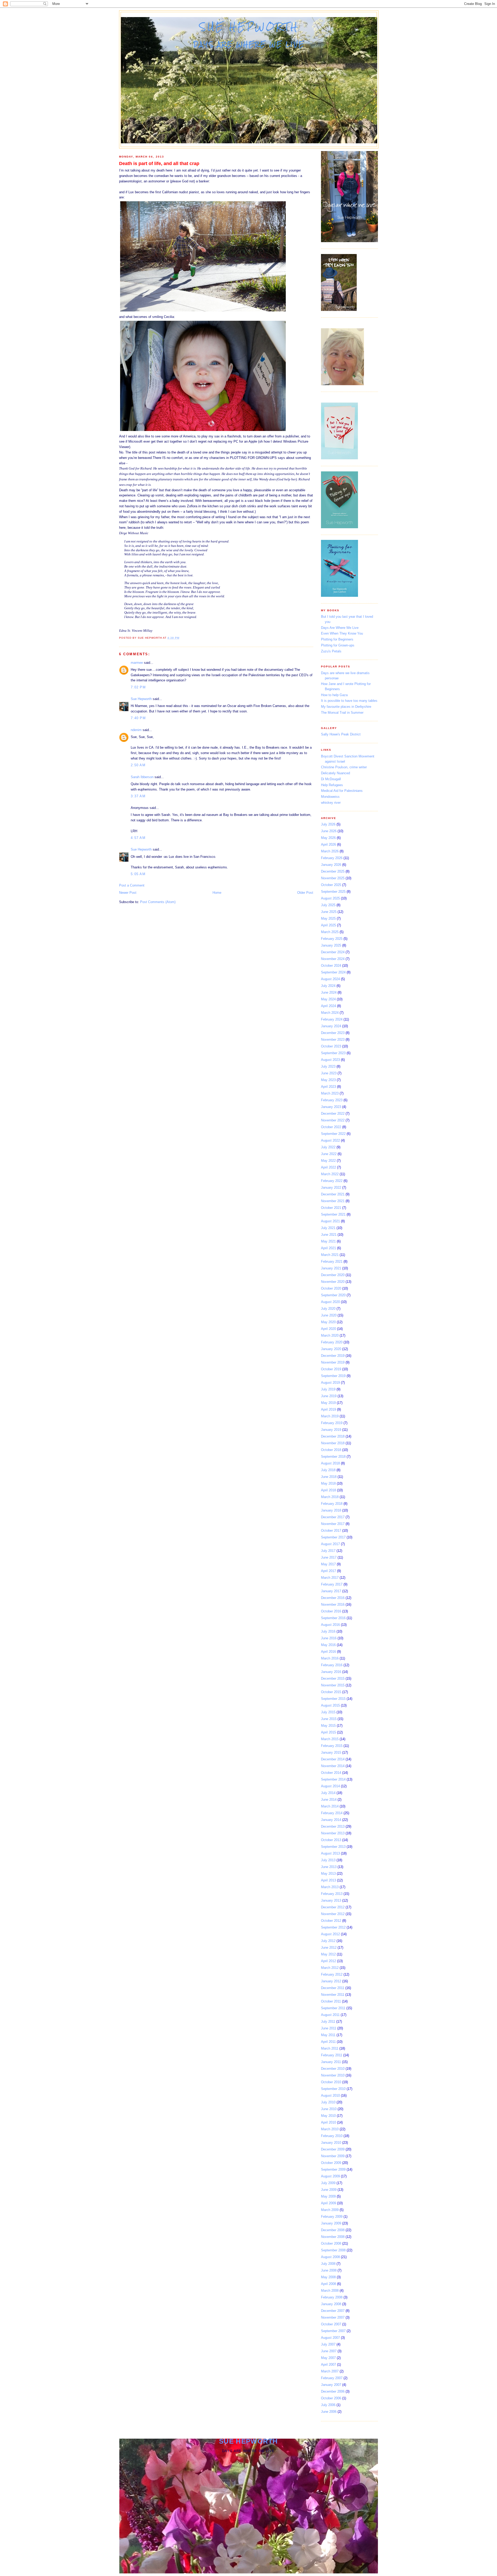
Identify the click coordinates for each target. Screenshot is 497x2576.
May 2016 (328, 1645)
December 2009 (333, 2149)
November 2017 (333, 1524)
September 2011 (333, 2008)
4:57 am (138, 838)
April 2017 (328, 1571)
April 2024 (328, 1006)
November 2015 (333, 1685)
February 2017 (332, 1584)
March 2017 (330, 1578)
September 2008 (333, 2250)
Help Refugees (332, 785)
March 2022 (330, 1174)
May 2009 (328, 2196)
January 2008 (331, 2304)
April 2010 (328, 2122)
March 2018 (330, 1497)
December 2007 (333, 2311)
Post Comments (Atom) (158, 902)
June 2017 (329, 1557)
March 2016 (330, 1658)
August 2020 (330, 1302)
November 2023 (333, 1040)
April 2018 (328, 1490)
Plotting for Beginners (337, 639)
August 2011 (330, 2015)
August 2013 (330, 1853)
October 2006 (331, 2398)
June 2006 (329, 2412)
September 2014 (333, 1779)
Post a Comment (132, 885)
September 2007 (333, 2331)
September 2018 (333, 1457)
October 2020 (331, 1288)
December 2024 (333, 952)
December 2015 (333, 1678)
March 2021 (330, 1255)
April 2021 (328, 1248)
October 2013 (331, 1840)
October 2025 (331, 885)
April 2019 (328, 1409)
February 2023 (332, 1100)
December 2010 (333, 2069)
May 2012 (328, 1954)
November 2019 (333, 1362)
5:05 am (138, 874)
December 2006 (333, 2391)
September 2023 (333, 1053)
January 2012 (331, 1981)
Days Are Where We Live (340, 628)
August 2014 (330, 1786)
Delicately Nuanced (335, 773)
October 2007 (331, 2324)
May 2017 (328, 1564)
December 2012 (333, 1907)
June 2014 (329, 1800)
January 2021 (331, 1268)
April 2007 (328, 2365)
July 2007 (328, 2344)
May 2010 (328, 2116)
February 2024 (332, 1019)
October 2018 (331, 1450)
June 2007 (329, 2351)
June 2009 (329, 2190)
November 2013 (333, 1833)
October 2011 (331, 2001)
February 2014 (332, 1813)
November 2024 (333, 959)
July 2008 (328, 2264)
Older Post (305, 893)
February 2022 (332, 1181)
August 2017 (330, 1544)
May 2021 (328, 1241)
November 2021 (333, 1201)
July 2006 (328, 2405)
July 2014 (328, 1793)
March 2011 (330, 2048)
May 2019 (328, 1403)
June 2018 (329, 1477)
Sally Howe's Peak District (341, 734)
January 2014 (331, 1820)
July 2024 (328, 986)
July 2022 (328, 1147)
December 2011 (333, 1988)
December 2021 (333, 1194)
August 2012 (330, 1934)
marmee (137, 663)
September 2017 (333, 1537)
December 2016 (333, 1598)
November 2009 (333, 2156)
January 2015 (331, 1752)
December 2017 (333, 1517)
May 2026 (328, 838)
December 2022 (333, 1114)
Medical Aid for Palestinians (342, 791)
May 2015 (328, 1726)
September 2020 (333, 1295)
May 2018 (328, 1483)
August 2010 (330, 2095)
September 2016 (333, 1618)
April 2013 (328, 1880)
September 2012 (333, 1927)
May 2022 (328, 1161)
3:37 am (138, 796)
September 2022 (333, 1134)
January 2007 (331, 2385)
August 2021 (330, 1221)
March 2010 (330, 2129)
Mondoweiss (330, 797)
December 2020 (333, 1275)
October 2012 (331, 1921)
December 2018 (333, 1436)
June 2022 (329, 1154)
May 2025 (328, 918)
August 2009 (330, 2176)
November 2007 (333, 2317)
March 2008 (330, 2291)
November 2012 (333, 1914)
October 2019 (331, 1369)
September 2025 (333, 892)
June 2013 (329, 1867)
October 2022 (331, 1127)
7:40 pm (138, 718)
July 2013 (328, 1860)
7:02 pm (138, 687)
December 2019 (333, 1356)
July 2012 (328, 1941)
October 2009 (331, 2163)
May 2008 (328, 2277)
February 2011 (332, 2055)
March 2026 (330, 851)
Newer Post (128, 893)
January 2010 (331, 2143)
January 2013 (331, 1900)
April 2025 (328, 925)
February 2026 (332, 858)
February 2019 (332, 1423)
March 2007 (330, 2371)
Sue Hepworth (249, 27)
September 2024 (333, 972)
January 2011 (331, 2062)
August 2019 (330, 1383)
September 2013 (333, 1847)
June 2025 (329, 912)
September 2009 (333, 2169)
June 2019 (329, 1396)
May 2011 (328, 2035)
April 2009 (328, 2203)
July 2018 (328, 1470)
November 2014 (333, 1766)
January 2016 (331, 1672)
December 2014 (333, 1759)
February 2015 (332, 1746)
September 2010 (333, 2089)
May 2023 (328, 1080)
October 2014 (331, 1773)
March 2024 (330, 1013)
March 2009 (330, 2210)
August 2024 (330, 979)
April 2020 (328, 1329)
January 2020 (331, 1349)
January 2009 (331, 2223)
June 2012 (329, 1948)
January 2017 (331, 1591)
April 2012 (328, 1961)
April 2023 (328, 1087)
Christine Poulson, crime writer (344, 767)
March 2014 (330, 1806)
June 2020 (329, 1315)
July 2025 (328, 905)
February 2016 (332, 1665)
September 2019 (333, 1376)
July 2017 (328, 1551)
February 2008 (332, 2297)
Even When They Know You (342, 633)
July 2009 (328, 2183)
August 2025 (330, 898)
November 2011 (333, 1995)
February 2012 (332, 1974)
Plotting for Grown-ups (338, 645)
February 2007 (332, 2378)
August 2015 (330, 1705)
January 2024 (331, 1026)
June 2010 (329, 2109)
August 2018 (330, 1463)
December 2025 (333, 871)
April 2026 (328, 844)
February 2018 (332, 1504)
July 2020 (328, 1309)
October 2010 (331, 2082)
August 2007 (330, 2338)
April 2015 (328, 1732)
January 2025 (331, 945)
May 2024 (328, 999)
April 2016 (328, 1652)
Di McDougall (331, 779)
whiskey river (331, 803)
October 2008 (331, 2243)
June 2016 (329, 1638)
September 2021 (333, 1214)
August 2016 (330, 1625)
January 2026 (331, 865)
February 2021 (332, 1261)
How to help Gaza (334, 695)
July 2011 (328, 2022)
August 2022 (330, 1140)
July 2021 (328, 1228)
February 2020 (332, 1342)
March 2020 (330, 1335)
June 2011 (329, 2028)
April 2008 (328, 2284)
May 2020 (328, 1322)
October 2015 (331, 1692)
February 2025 (332, 939)
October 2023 (331, 1046)
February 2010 (332, 2136)
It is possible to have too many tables (349, 701)
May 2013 (328, 1874)
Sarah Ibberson (142, 777)
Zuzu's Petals (331, 651)
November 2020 (333, 1282)
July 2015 (328, 1712)
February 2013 (332, 1894)
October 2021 (331, 1208)
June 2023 (329, 1073)
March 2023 (330, 1093)
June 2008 (329, 2270)
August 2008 (330, 2257)
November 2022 (333, 1120)
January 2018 (331, 1510)
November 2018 (333, 1443)
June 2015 (329, 1719)
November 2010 (333, 2075)
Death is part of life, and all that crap (159, 163)
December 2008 (333, 2230)
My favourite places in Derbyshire (346, 707)
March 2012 (330, 1968)
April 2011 (328, 2042)
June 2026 (329, 831)
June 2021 (329, 1235)
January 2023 (331, 1107)
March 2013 (330, 1887)
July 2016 (328, 1631)
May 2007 (328, 2358)
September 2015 (333, 1699)
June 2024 (329, 992)
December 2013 (333, 1826)
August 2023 (330, 1060)
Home (217, 893)
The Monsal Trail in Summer (342, 713)
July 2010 (328, 2102)
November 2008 (333, 2237)
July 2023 (328, 1066)
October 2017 (331, 1531)
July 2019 (328, 1389)
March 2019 (330, 1416)
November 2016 (333, 1605)
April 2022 (328, 1167)
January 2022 (331, 1188)
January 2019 (331, 1430)
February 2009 (332, 2217)
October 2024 (331, 966)
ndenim (136, 730)
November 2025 (333, 878)
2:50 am (138, 765)
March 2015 (330, 1739)
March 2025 (330, 932)
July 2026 (328, 824)
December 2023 (333, 1033)
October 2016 (331, 1611)
